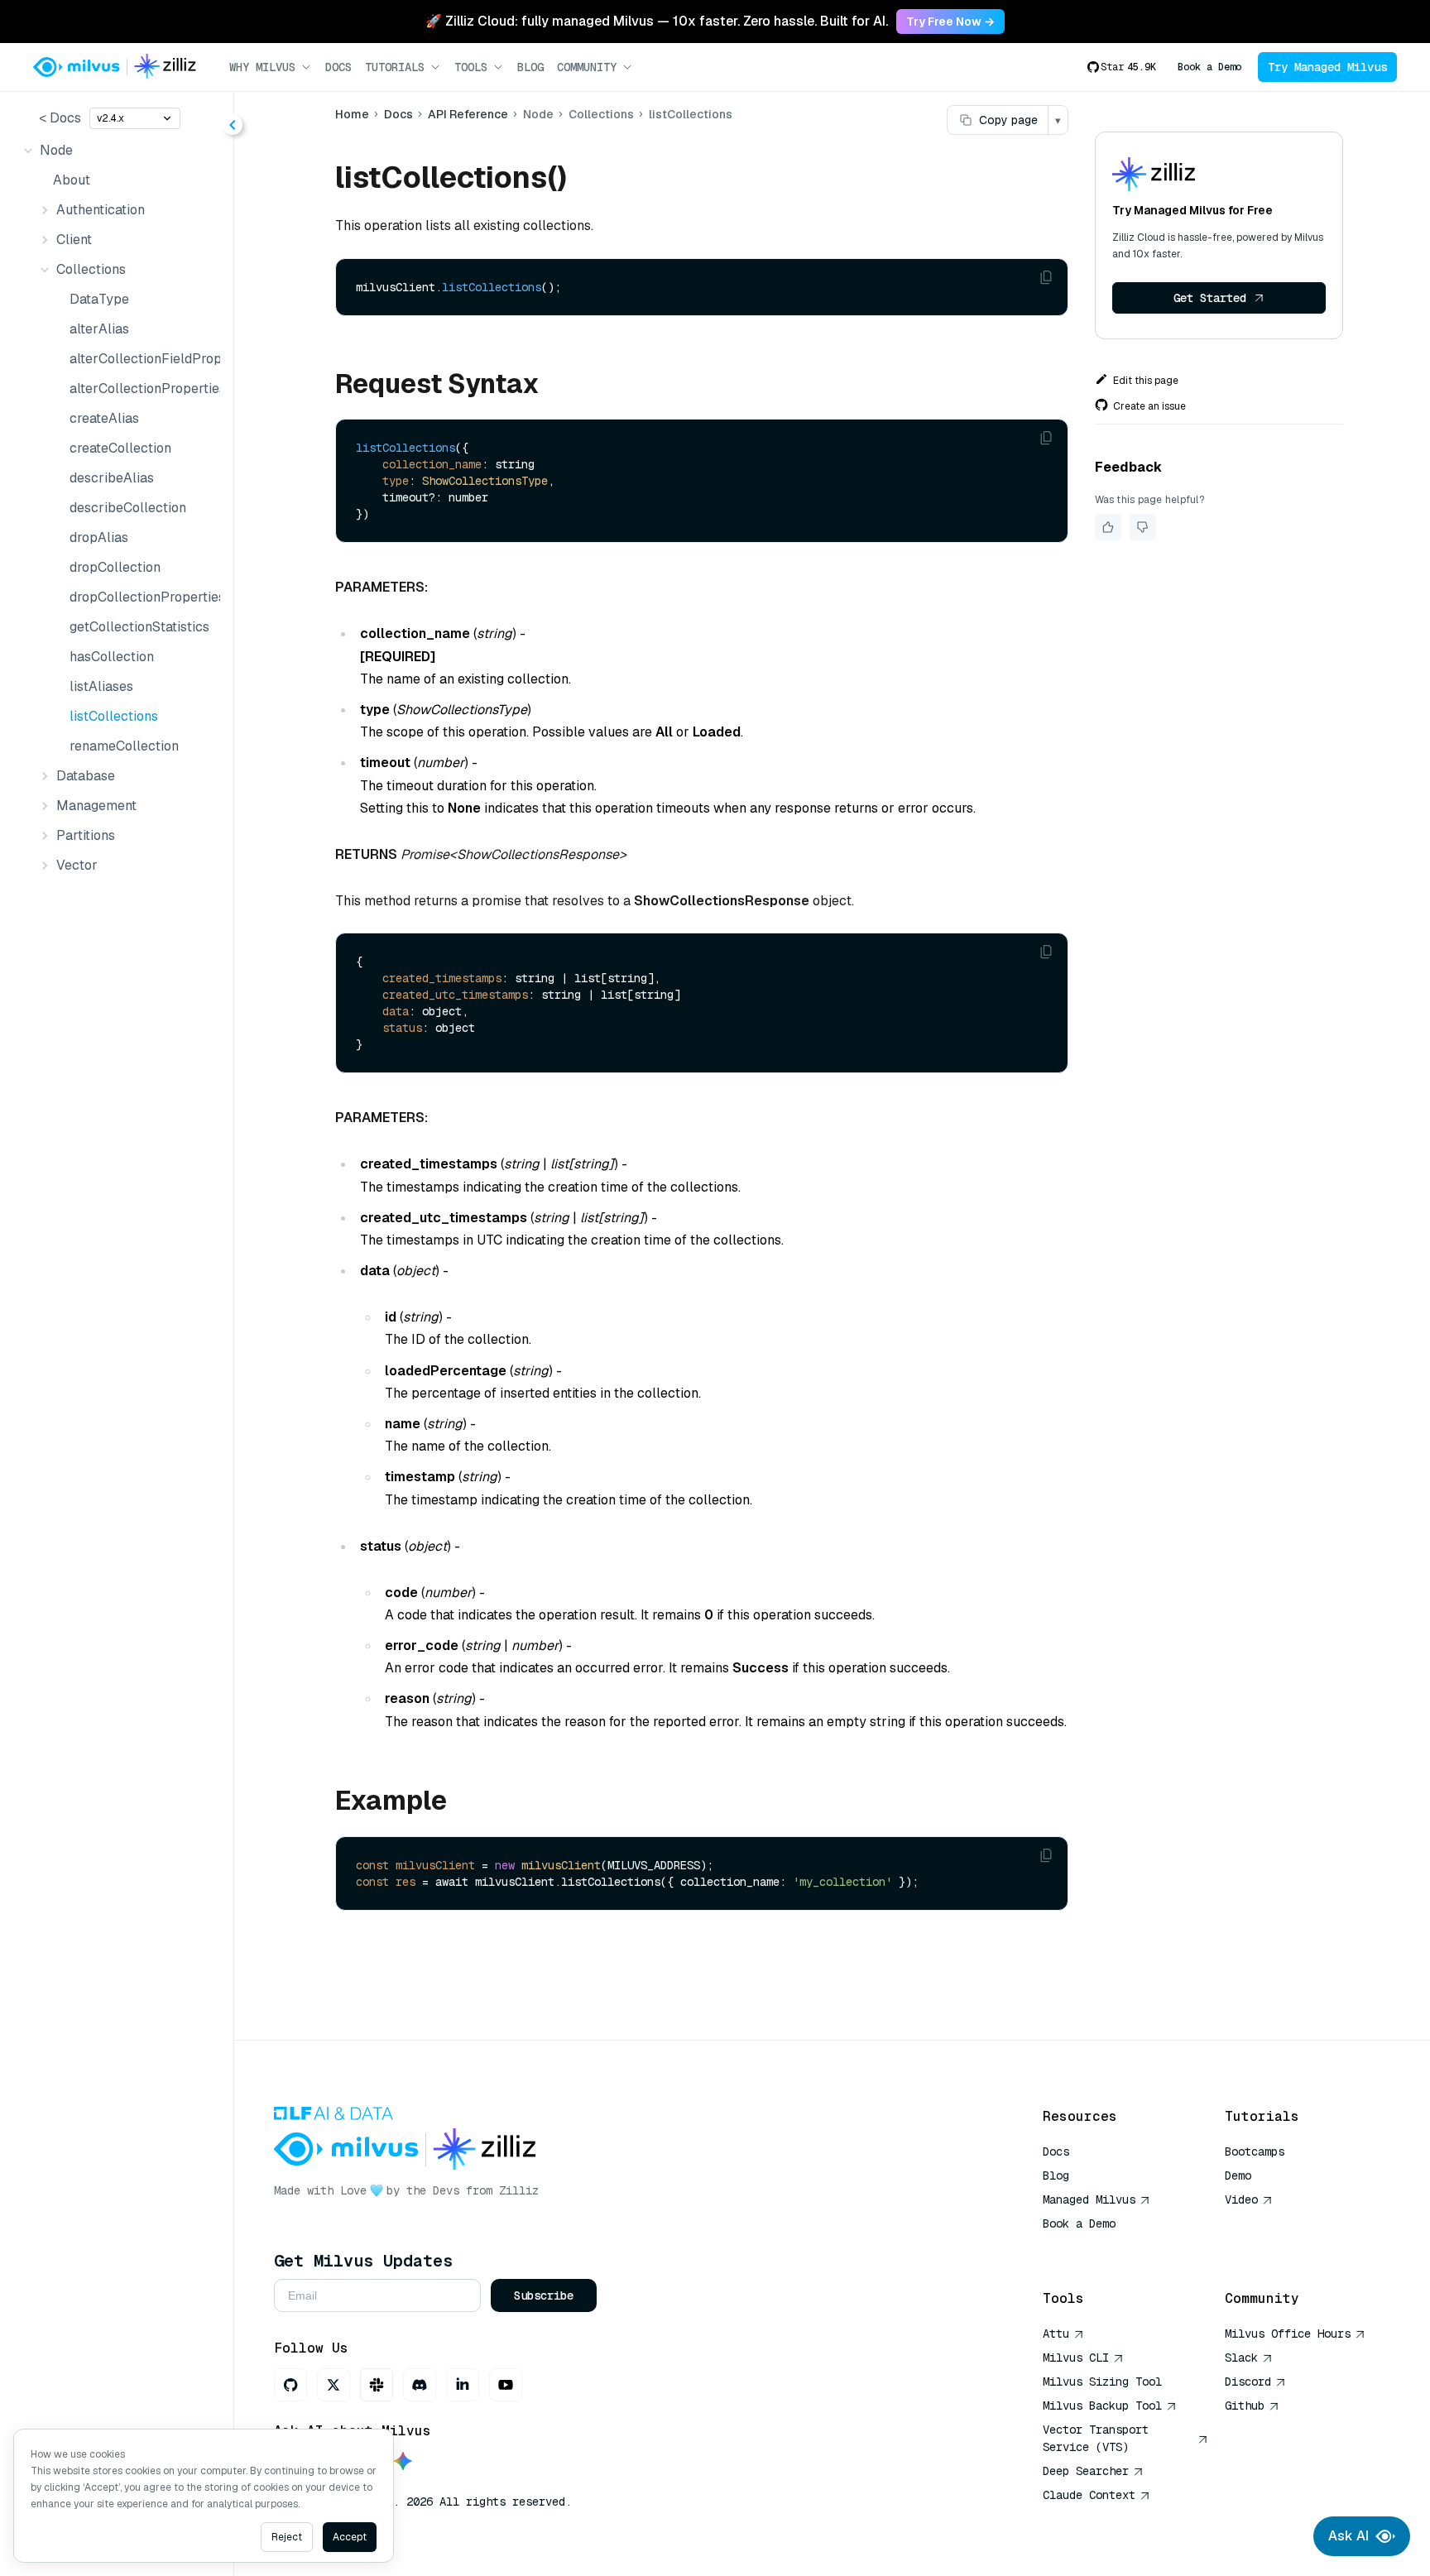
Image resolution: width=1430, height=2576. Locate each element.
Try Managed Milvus (1327, 67)
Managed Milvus (1089, 2199)
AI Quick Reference (1102, 2247)
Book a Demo (1209, 67)
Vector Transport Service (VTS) (1096, 2438)
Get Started (1210, 298)
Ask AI (1348, 2536)
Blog (530, 67)
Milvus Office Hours (1288, 2334)
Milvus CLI (1076, 2358)
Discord (1248, 2382)
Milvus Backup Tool (1102, 2406)
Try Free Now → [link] (950, 22)
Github (1245, 2406)
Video (1241, 2199)
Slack (1241, 2358)
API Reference (468, 114)
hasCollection (112, 657)
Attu (1056, 2334)
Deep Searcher (1086, 2471)
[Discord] (420, 2385)
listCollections (114, 716)
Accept (350, 2537)
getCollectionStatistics (139, 627)
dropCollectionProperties (142, 597)
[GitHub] (290, 2385)
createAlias (104, 418)
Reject (287, 2537)
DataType (99, 299)
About (72, 180)
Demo (1238, 2175)
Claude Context (1089, 2495)
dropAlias (99, 537)
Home (352, 114)
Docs (338, 67)
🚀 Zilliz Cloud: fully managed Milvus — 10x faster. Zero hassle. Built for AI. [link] (657, 21)
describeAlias (112, 478)
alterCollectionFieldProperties (142, 359)
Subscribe (544, 2295)
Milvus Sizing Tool (1102, 2382)
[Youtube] (506, 2385)
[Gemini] (403, 2462)
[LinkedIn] (463, 2385)
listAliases (101, 686)
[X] (334, 2385)
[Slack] (377, 2385)
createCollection (120, 448)
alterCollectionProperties (142, 389)
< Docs (60, 118)
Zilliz (519, 2190)
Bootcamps (1255, 2151)
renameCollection (124, 746)
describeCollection (128, 508)
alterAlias (99, 329)
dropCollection (115, 567)
